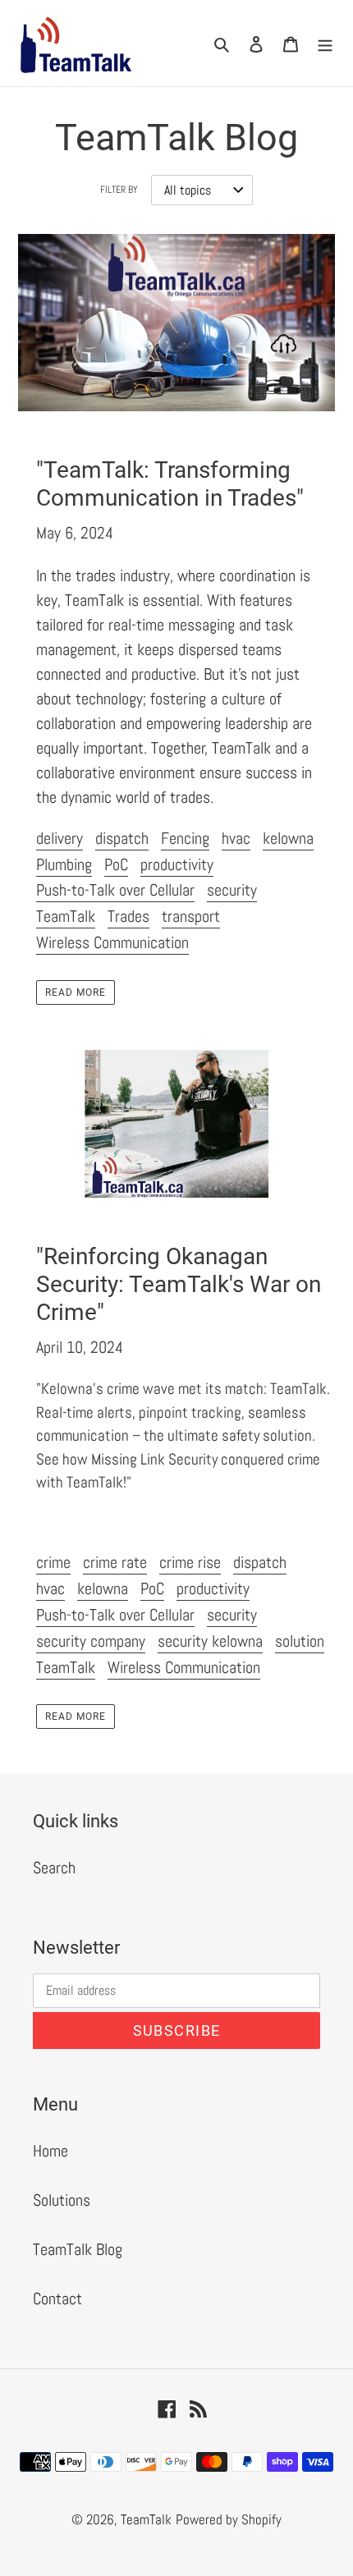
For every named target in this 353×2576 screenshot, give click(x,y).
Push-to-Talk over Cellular (115, 890)
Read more (76, 992)
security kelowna (210, 1641)
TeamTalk (66, 916)
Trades (128, 916)
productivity (177, 864)
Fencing (185, 838)
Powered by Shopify (229, 2519)
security (232, 890)
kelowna (288, 838)
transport (191, 916)
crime (53, 1562)
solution (300, 1641)
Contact (57, 2299)
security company (91, 1641)
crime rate (115, 1562)
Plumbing (64, 864)
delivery (60, 838)
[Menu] (325, 44)
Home (50, 2151)
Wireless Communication (112, 942)
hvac (236, 838)
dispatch (122, 838)
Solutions (62, 2200)
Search (54, 1868)
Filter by (119, 190)
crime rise (190, 1562)
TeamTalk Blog (78, 2249)
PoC (116, 864)
